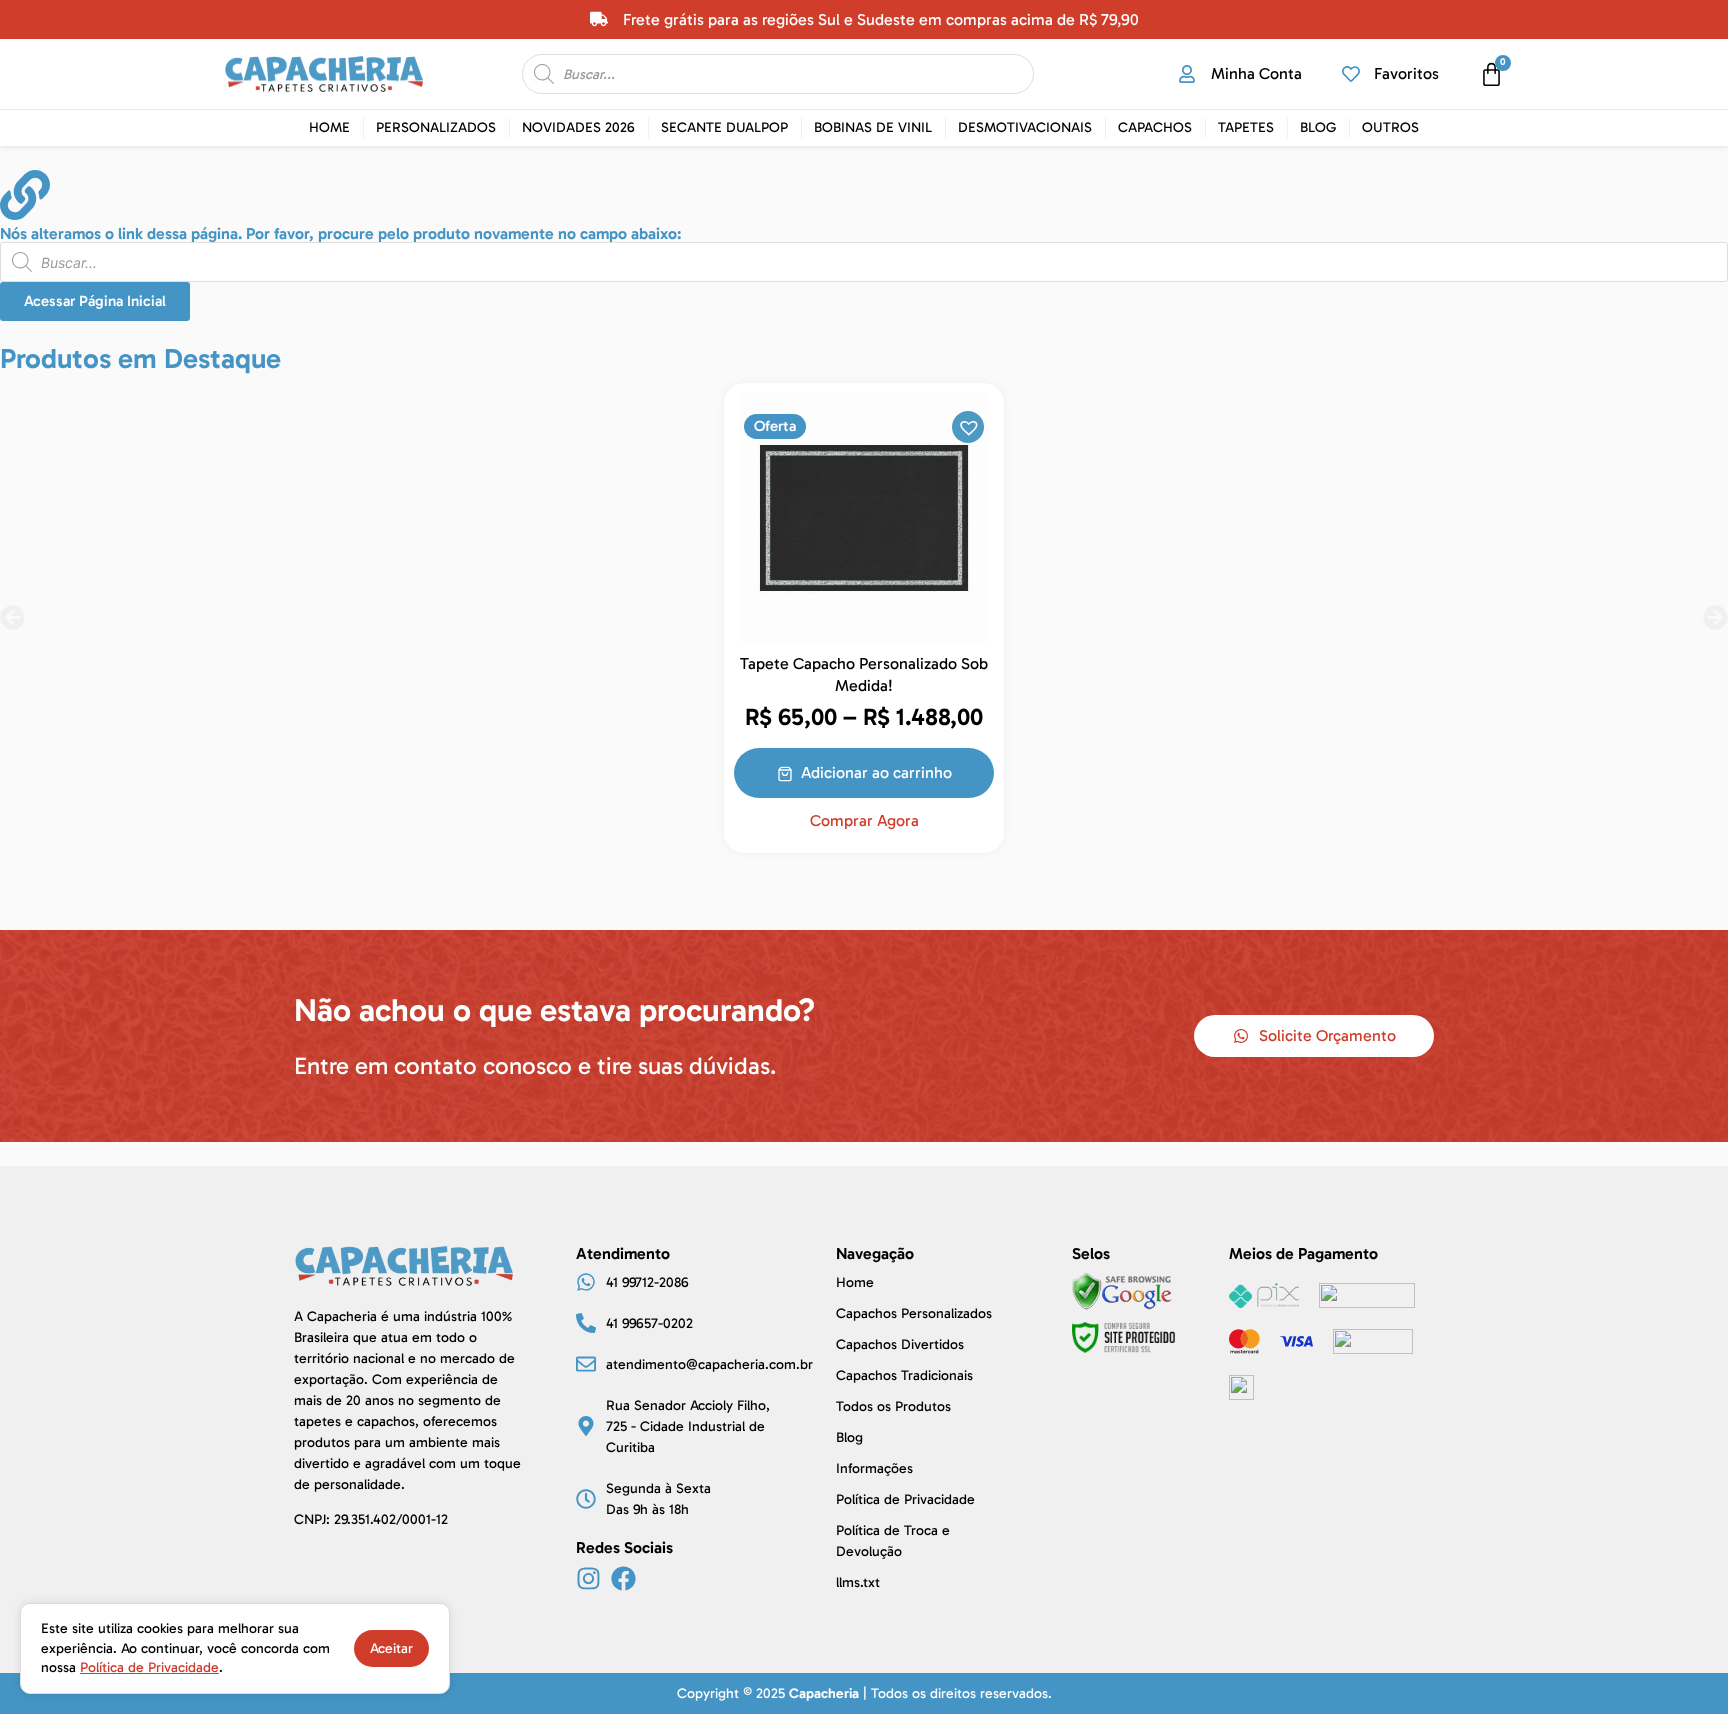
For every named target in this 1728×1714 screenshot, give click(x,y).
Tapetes (1246, 127)
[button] (967, 426)
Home (329, 127)
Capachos (1155, 127)
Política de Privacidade (149, 1667)
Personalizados (436, 127)
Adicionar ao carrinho (876, 772)
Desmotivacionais (1025, 127)
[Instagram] (588, 1578)
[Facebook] (623, 1578)
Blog (1318, 127)
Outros (1390, 127)
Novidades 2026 (578, 127)
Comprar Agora (864, 820)
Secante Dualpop (724, 127)
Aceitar (391, 1648)
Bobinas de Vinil (873, 127)
